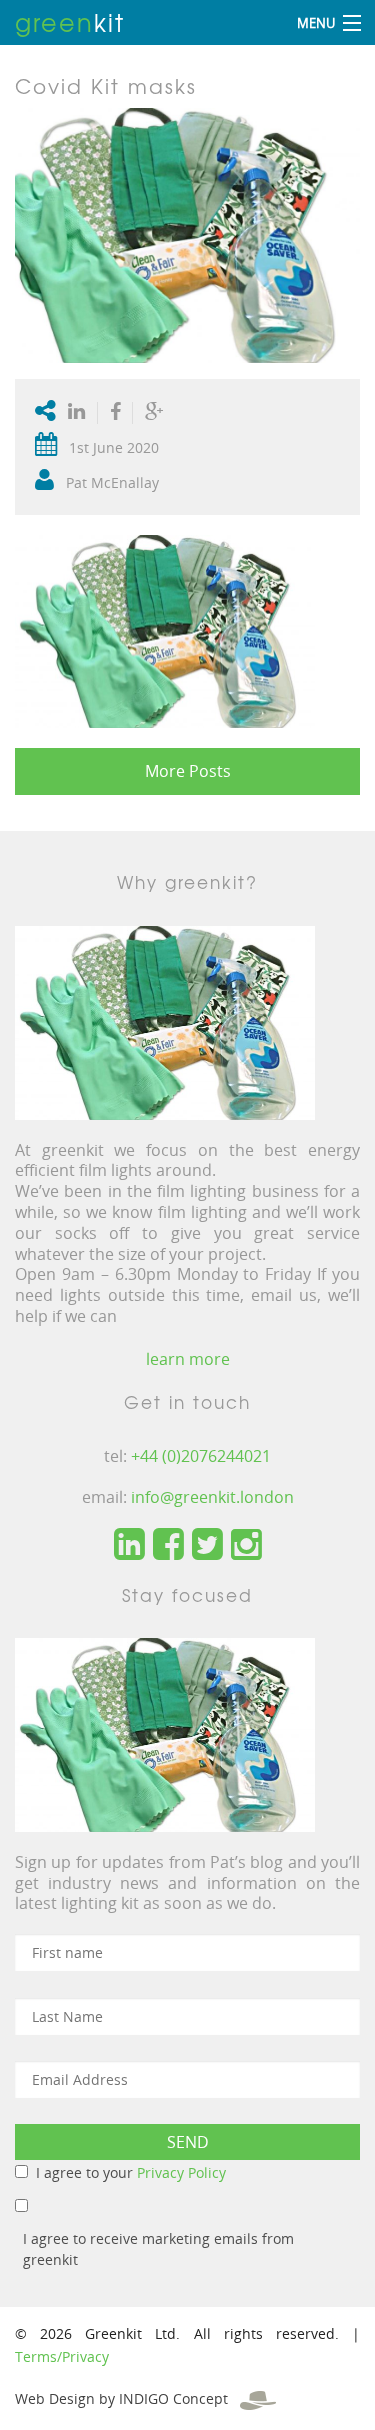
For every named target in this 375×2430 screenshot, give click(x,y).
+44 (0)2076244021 (201, 1456)
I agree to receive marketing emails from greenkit (158, 2249)
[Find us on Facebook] (168, 1545)
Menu (316, 23)
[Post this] (81, 413)
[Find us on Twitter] (207, 1545)
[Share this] (115, 413)
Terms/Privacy (62, 2356)
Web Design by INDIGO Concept (127, 2398)
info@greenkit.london (212, 1497)
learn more (188, 1359)
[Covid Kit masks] (187, 233)
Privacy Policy (181, 2172)
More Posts (188, 771)
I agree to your (131, 2172)
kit (70, 22)
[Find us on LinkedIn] (129, 1545)
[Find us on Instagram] (246, 1545)
